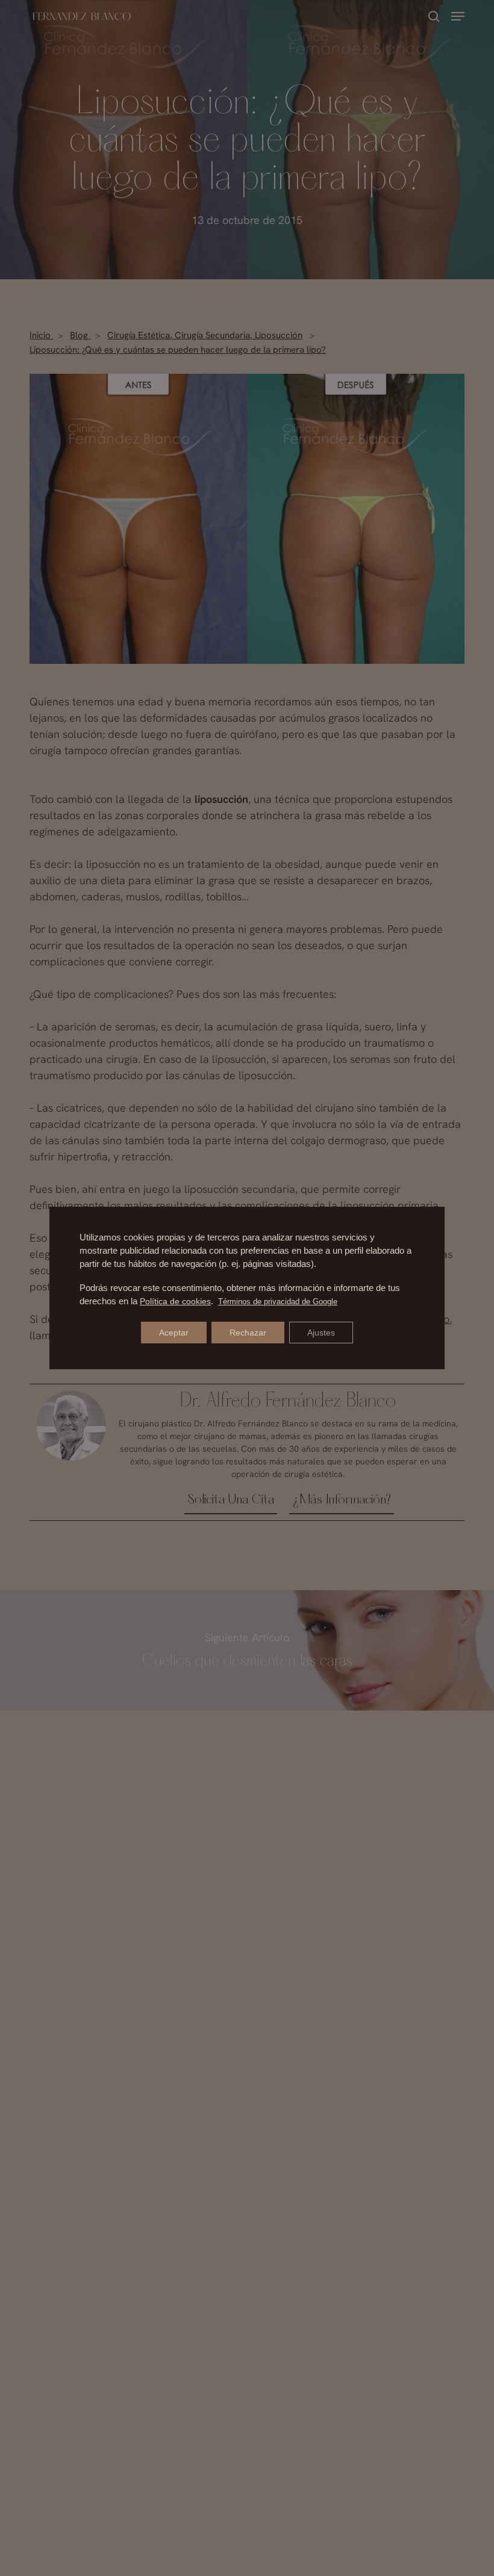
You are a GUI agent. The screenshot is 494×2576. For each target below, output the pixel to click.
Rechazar (248, 1333)
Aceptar (174, 1333)
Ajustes (321, 1333)
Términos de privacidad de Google (278, 1302)
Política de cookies (175, 1301)
